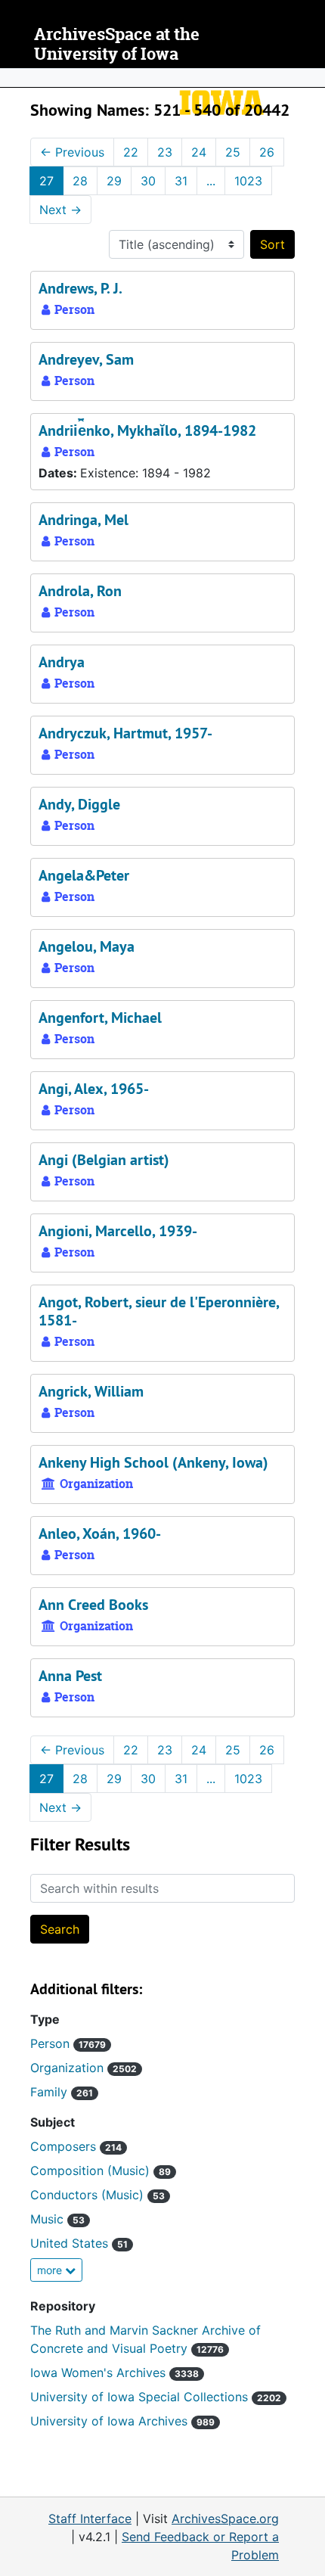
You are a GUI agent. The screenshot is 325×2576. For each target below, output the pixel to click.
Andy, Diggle (79, 804)
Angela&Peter (84, 875)
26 (267, 152)
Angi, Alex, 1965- (94, 1089)
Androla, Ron (80, 591)
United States (79, 2243)
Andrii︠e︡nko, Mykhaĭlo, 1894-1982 (147, 430)
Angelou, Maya (87, 946)
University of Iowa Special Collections (156, 2397)
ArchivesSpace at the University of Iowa (117, 44)
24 (199, 152)
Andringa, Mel (84, 520)
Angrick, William (91, 1391)
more (51, 2270)
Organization (84, 2068)
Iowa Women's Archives (115, 2372)
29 (114, 181)
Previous (72, 152)
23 (165, 152)
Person (68, 2043)
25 (233, 152)
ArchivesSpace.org (225, 2519)
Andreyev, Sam (86, 359)
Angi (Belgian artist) (104, 1160)
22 (131, 152)
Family (62, 2092)
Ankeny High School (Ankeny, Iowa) (153, 1462)
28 (80, 181)
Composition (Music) (101, 2170)
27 (46, 181)
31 (181, 181)
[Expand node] (310, 78)
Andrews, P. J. (80, 288)
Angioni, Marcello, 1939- (118, 1231)
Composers (76, 2146)
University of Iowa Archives (122, 2421)
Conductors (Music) (97, 2195)
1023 (248, 181)
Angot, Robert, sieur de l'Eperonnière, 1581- (159, 1311)
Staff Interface (90, 2519)
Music (57, 2219)
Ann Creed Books (93, 1605)
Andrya (62, 662)
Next (60, 210)
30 (148, 181)
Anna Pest (70, 1676)
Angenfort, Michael (100, 1018)
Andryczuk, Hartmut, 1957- (125, 733)
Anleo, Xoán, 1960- (100, 1533)
